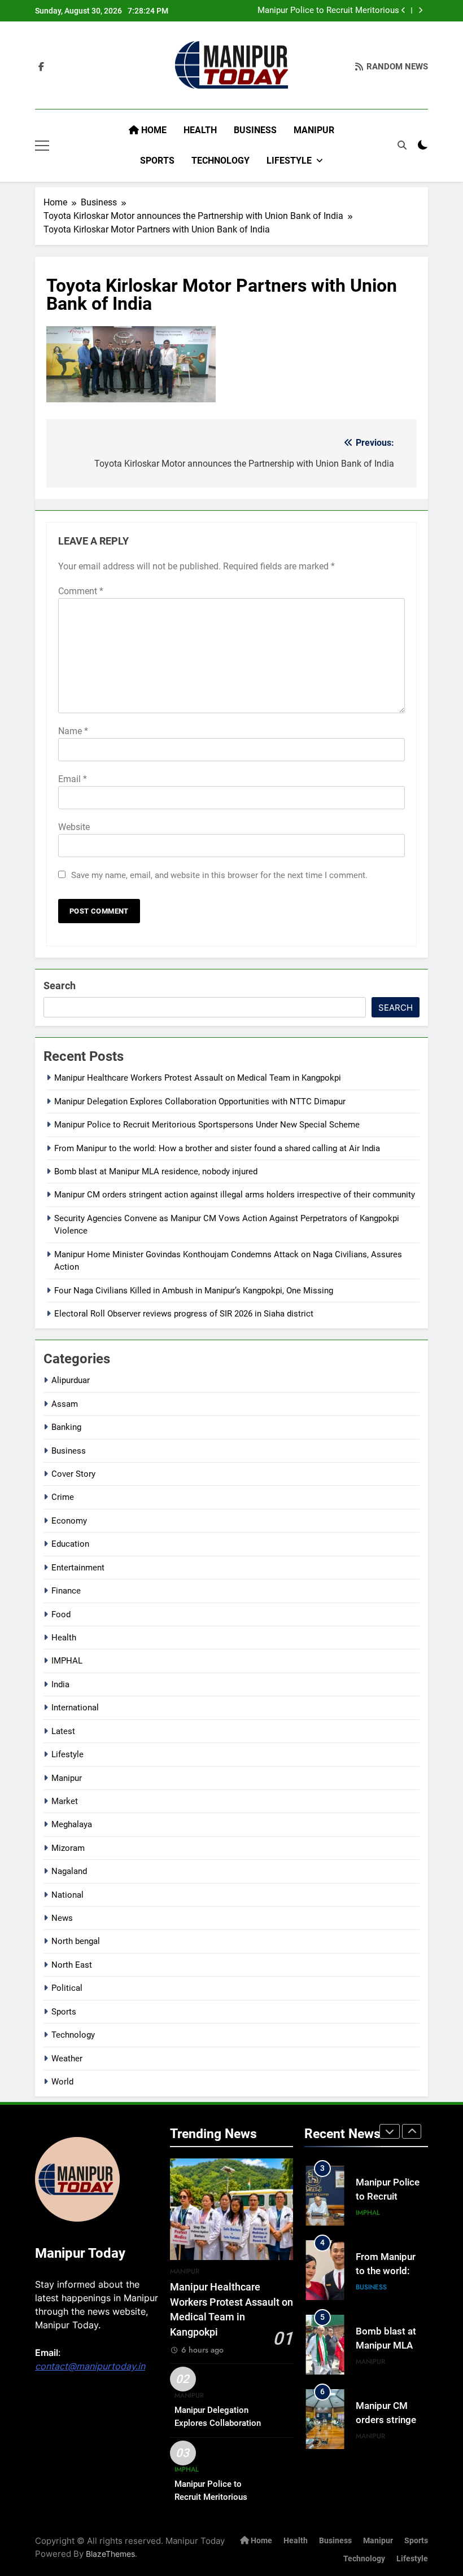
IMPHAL (67, 1661)
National (67, 1895)
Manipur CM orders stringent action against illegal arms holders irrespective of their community (235, 1195)
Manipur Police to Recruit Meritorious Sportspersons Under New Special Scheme (318, 11)
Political (67, 1988)
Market (65, 1801)
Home (153, 130)
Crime (63, 1497)
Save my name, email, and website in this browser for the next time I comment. (219, 875)
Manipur (314, 130)
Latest (63, 1731)
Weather (67, 2059)
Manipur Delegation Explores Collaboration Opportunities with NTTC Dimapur (200, 1102)
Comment (81, 591)
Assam (65, 1404)
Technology (220, 161)
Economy (69, 1521)
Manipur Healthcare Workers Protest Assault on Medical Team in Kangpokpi (198, 1078)
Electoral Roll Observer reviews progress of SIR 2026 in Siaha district (184, 1314)
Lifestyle (289, 161)
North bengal (76, 1941)
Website (74, 827)
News (62, 1918)
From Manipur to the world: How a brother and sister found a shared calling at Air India (217, 1148)
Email (73, 779)
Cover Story (73, 1474)
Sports (157, 161)
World (62, 2082)
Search (60, 986)
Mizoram (68, 1848)
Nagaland (69, 1871)
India (60, 1684)
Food (61, 1614)
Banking (66, 1427)
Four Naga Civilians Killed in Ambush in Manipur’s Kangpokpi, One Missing (194, 1291)
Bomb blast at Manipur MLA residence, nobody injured (156, 1171)
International (75, 1708)
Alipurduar (71, 1380)
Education (70, 1544)
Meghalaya (72, 1824)
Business (255, 130)
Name (73, 731)
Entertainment (78, 1568)
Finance (66, 1591)
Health (200, 130)
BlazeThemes (110, 2554)
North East (72, 1965)
